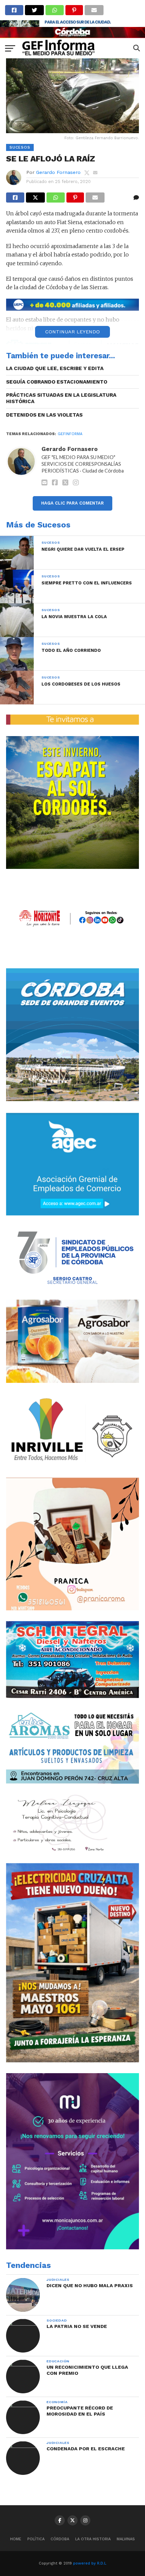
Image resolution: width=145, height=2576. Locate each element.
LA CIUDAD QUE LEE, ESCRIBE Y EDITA (55, 368)
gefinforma (70, 434)
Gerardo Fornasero (58, 172)
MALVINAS (126, 2539)
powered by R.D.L (90, 2563)
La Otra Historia (93, 2539)
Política (36, 2539)
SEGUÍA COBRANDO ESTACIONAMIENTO (57, 382)
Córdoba (60, 2539)
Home (16, 2539)
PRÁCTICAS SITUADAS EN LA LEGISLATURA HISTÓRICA (61, 398)
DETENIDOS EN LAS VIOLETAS (44, 415)
